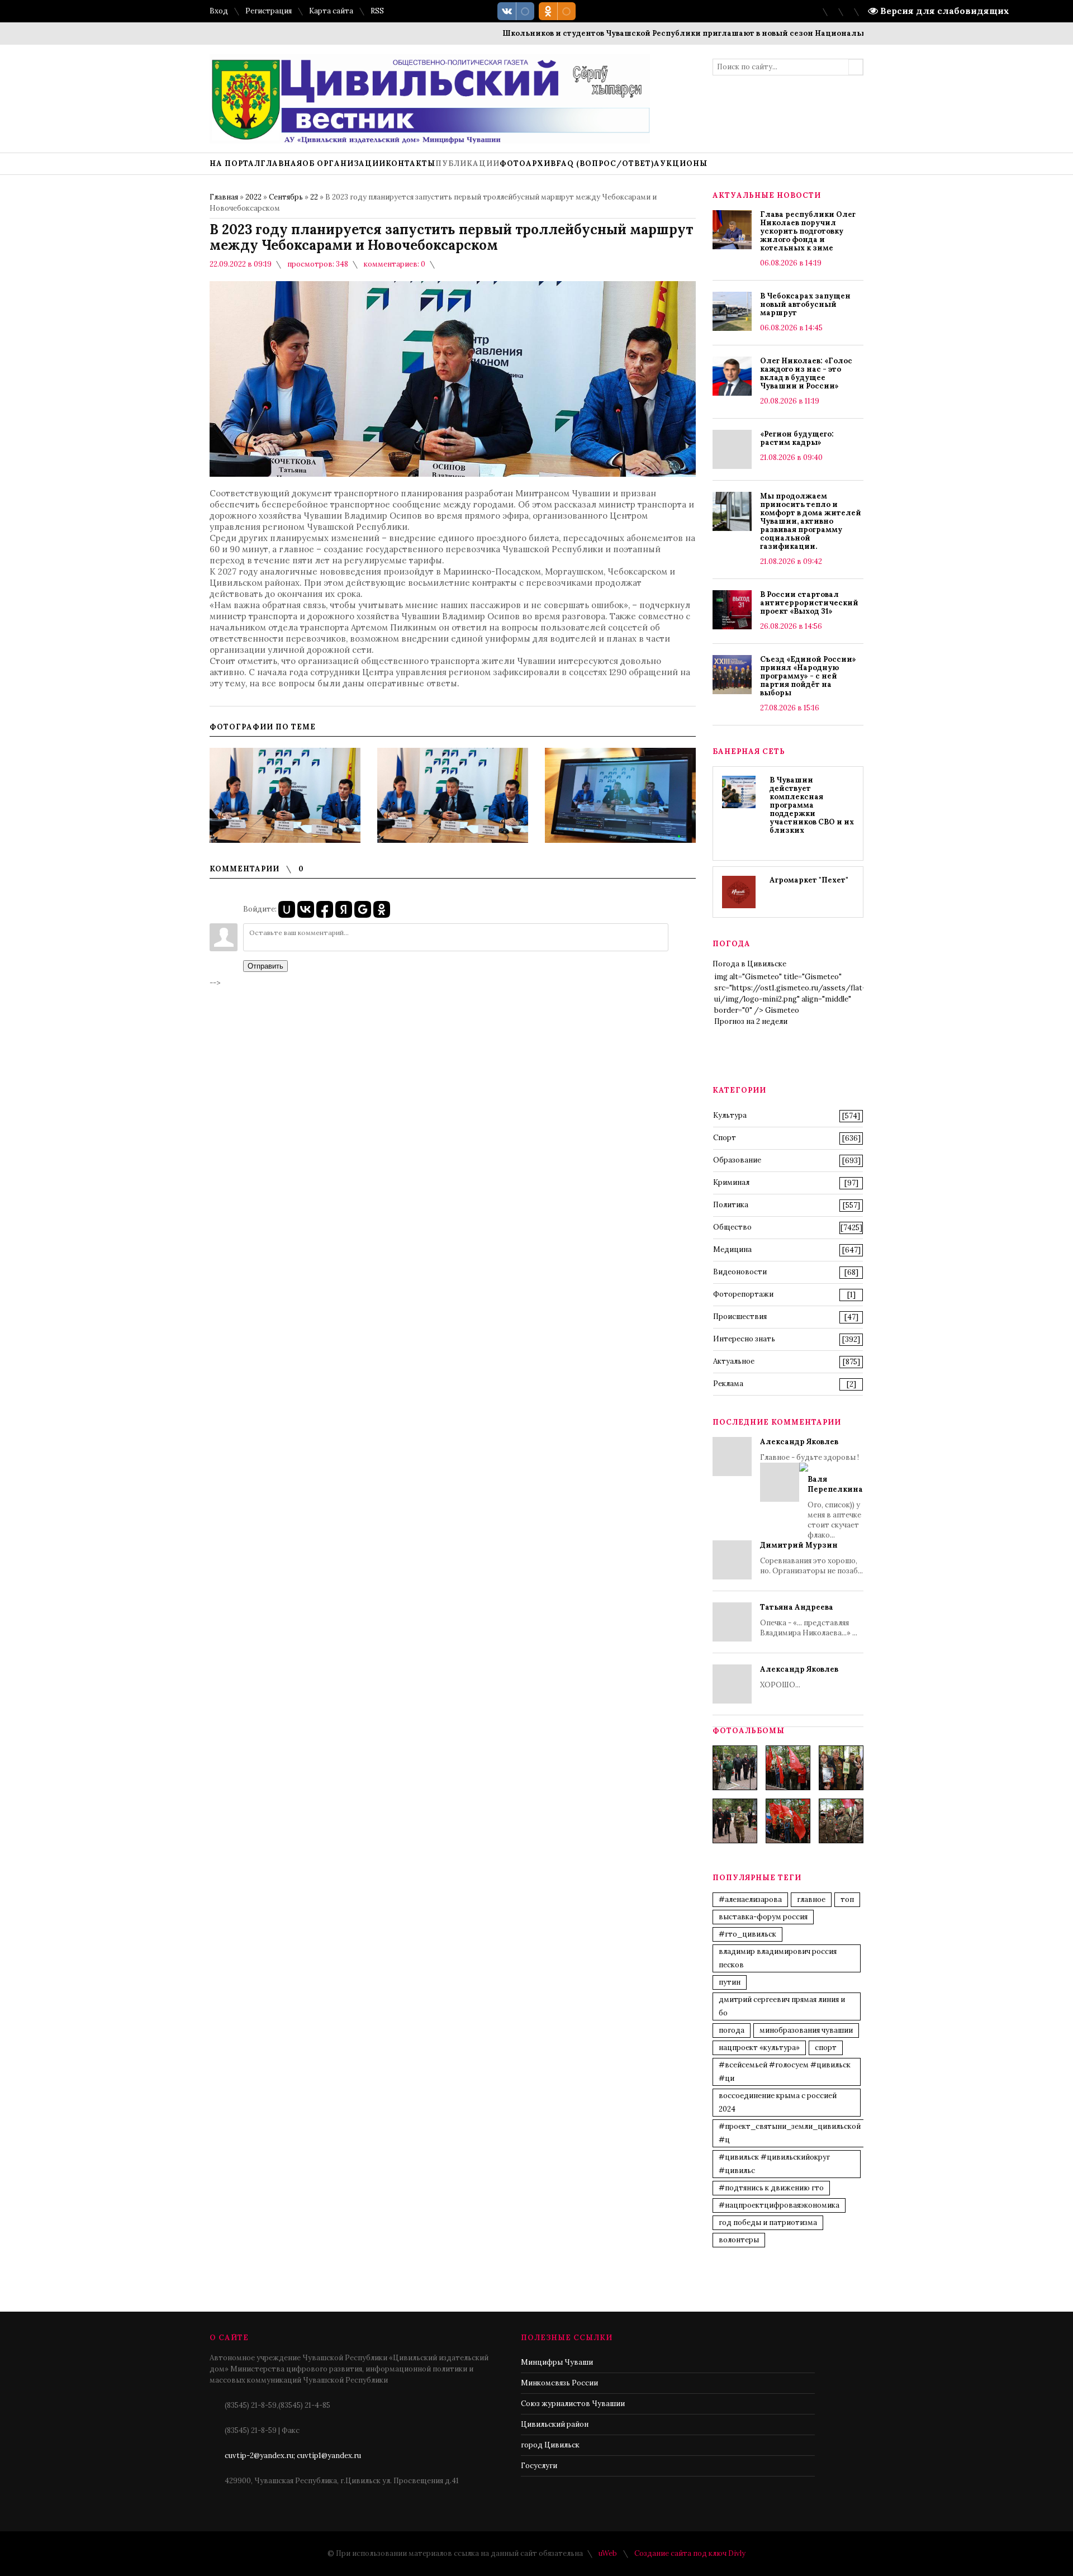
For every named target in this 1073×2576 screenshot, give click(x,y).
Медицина (732, 1249)
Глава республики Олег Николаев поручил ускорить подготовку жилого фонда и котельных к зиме (808, 231)
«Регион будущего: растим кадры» (797, 438)
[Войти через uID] (287, 909)
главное (811, 1899)
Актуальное (734, 1361)
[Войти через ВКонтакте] (306, 909)
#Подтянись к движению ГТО (771, 2188)
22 (314, 197)
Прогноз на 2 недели (751, 1021)
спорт (826, 2048)
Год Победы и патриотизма (768, 2222)
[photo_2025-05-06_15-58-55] (841, 1821)
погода (732, 2030)
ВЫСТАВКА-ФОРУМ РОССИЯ (763, 1917)
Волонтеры (739, 2240)
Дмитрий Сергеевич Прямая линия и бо (782, 2006)
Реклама (728, 1384)
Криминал (731, 1182)
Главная (224, 197)
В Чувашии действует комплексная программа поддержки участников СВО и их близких (812, 805)
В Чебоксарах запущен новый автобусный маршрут (805, 304)
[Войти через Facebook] (325, 909)
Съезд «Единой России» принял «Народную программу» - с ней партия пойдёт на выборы (808, 676)
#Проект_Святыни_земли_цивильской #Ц (790, 2133)
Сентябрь (286, 197)
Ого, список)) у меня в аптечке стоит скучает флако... (835, 1507)
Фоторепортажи (743, 1294)
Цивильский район (555, 2424)
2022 (253, 197)
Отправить (265, 966)
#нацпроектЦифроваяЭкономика (779, 2205)
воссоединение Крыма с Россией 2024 (778, 2102)
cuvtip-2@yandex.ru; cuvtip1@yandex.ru (293, 2456)
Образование (737, 1160)
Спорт (725, 1138)
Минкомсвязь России (559, 2383)
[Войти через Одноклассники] (382, 909)
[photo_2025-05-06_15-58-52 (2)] (841, 1768)
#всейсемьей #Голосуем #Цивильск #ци (785, 2072)
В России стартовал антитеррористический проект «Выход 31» (809, 603)
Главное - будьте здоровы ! (811, 1488)
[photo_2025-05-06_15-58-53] (735, 1821)
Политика (731, 1205)
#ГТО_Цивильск (747, 1934)
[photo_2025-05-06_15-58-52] (788, 1768)
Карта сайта (331, 11)
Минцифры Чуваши (557, 2362)
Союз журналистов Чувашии (573, 2404)
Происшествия (740, 1317)
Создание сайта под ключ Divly (690, 2553)
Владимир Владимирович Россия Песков (778, 1958)
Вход (219, 11)
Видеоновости (740, 1272)
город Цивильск (550, 2445)
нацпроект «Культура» (759, 2048)
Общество (732, 1227)
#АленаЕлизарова (750, 1899)
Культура (730, 1115)
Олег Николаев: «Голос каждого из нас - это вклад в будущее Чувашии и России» (806, 373)
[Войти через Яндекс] (344, 909)
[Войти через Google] (363, 909)
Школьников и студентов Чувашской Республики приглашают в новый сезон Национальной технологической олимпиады (705, 33)
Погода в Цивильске (749, 964)
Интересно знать (744, 1339)
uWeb (608, 2553)
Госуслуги (539, 2466)
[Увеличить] (285, 795)
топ (847, 1899)
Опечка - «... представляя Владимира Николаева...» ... (809, 1620)
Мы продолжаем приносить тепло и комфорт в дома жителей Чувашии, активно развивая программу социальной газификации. (811, 521)
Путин (730, 1982)
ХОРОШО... (799, 1677)
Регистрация (269, 11)
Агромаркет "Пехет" (809, 880)
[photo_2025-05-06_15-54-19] (735, 1768)
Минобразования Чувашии (806, 2030)
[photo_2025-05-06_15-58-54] (788, 1821)
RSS (377, 11)
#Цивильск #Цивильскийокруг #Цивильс (774, 2164)
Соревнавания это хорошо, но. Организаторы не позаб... (811, 1558)
